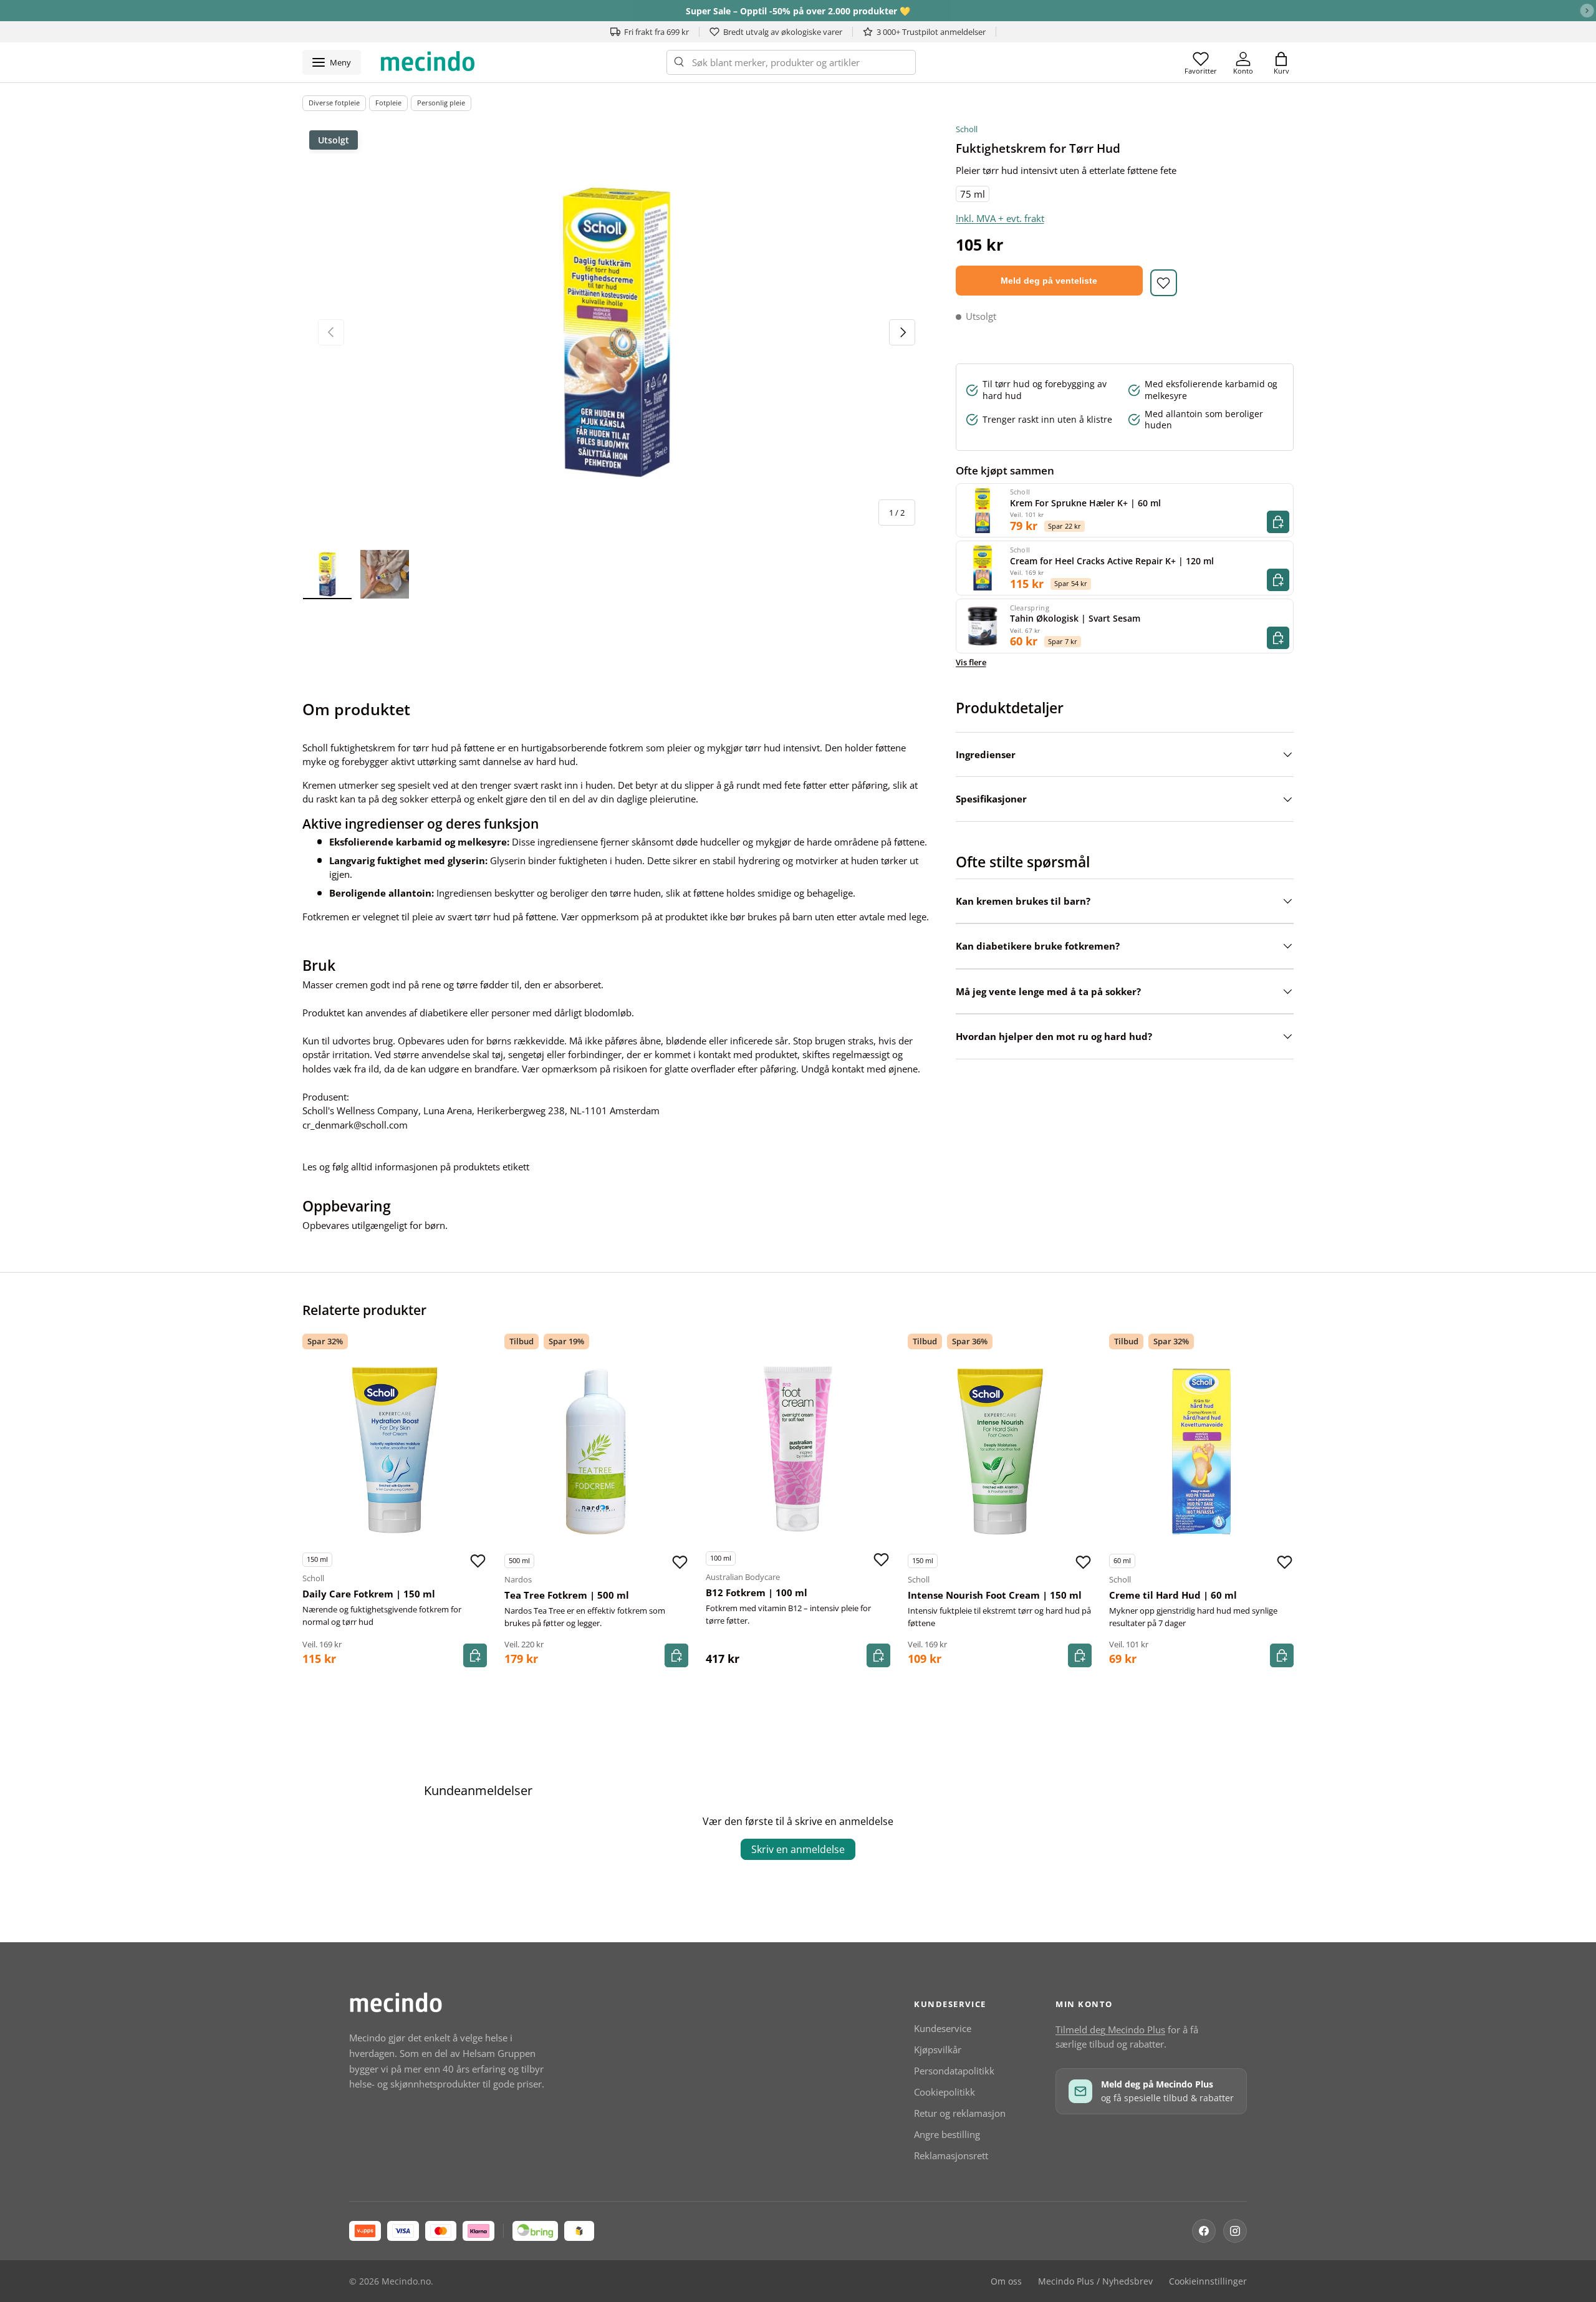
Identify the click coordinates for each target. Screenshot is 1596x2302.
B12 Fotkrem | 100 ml (757, 1592)
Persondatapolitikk (954, 2071)
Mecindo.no (406, 2281)
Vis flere (971, 662)
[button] (1281, 62)
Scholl (967, 129)
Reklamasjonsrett (951, 2155)
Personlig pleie (441, 103)
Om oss (1006, 2281)
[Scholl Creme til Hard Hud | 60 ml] (1201, 1452)
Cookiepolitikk (945, 2092)
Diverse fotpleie (334, 103)
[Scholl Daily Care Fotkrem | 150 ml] (395, 1450)
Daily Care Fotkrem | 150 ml (369, 1594)
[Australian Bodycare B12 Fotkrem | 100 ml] (798, 1449)
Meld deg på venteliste (1049, 281)
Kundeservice (943, 2028)
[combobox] (791, 62)
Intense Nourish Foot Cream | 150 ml (995, 1595)
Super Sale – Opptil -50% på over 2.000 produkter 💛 (798, 11)
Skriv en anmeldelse (798, 1849)
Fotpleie (388, 103)
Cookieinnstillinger (1208, 2281)
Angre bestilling (947, 2134)
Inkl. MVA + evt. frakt (1000, 218)
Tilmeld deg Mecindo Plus (1110, 2030)
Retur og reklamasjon (960, 2113)
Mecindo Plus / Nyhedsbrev (1095, 2281)
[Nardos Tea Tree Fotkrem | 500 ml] (597, 1452)
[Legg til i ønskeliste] (1164, 283)
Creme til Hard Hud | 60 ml (1173, 1595)
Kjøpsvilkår (938, 2049)
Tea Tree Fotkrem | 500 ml (567, 1595)
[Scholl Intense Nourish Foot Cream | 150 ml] (1000, 1452)
